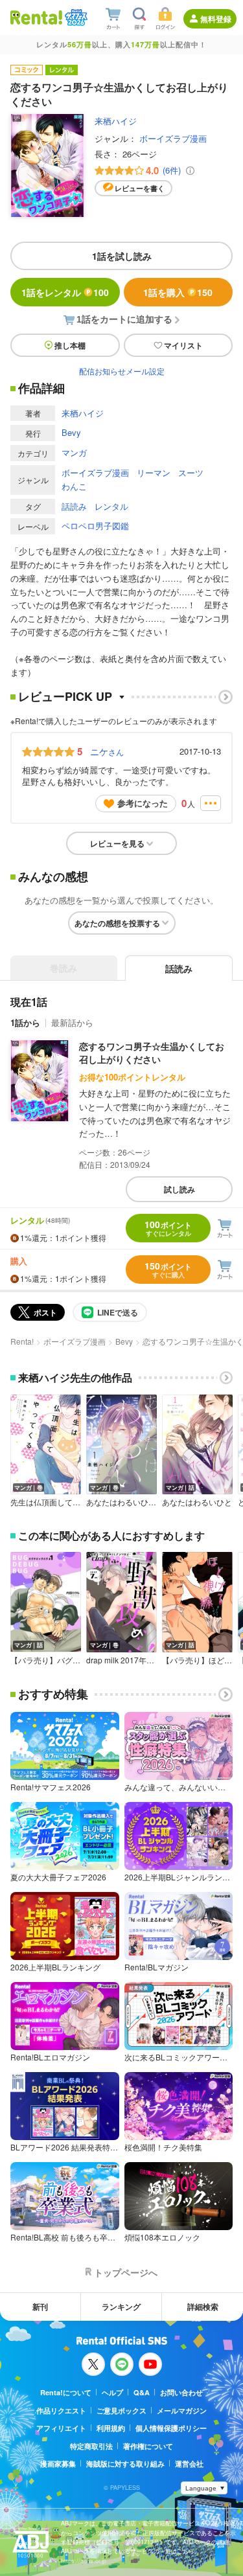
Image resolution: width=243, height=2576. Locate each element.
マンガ (74, 452)
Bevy (71, 432)
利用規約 (111, 2428)
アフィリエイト (61, 2428)
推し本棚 (70, 345)
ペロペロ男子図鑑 (95, 526)
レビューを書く (140, 188)
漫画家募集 (58, 2464)
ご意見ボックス (121, 2411)
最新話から (72, 1022)
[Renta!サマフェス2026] (75, 17)
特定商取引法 (91, 2446)
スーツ (191, 473)
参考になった (143, 803)
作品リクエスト (61, 2411)
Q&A (142, 2392)
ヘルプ (112, 2392)
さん (107, 751)
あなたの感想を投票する (117, 923)
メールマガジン (182, 2411)
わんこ (74, 486)
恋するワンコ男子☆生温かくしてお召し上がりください (152, 1053)
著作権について (148, 2446)
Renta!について (66, 2392)
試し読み (179, 1189)
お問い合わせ (181, 2392)
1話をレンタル (65, 292)
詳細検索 (203, 2307)
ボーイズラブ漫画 (173, 138)
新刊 (40, 2307)
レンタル (111, 506)
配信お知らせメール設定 (122, 371)
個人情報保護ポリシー (171, 2428)
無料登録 (216, 19)
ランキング (121, 2307)
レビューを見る (117, 843)
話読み (74, 506)
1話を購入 (178, 292)
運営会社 (189, 2464)
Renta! (22, 1341)
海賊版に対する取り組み (125, 2464)
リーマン (154, 473)
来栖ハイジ (116, 121)
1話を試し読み (122, 256)
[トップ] (36, 17)
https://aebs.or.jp (84, 2561)
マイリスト (183, 345)
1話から (25, 1022)
